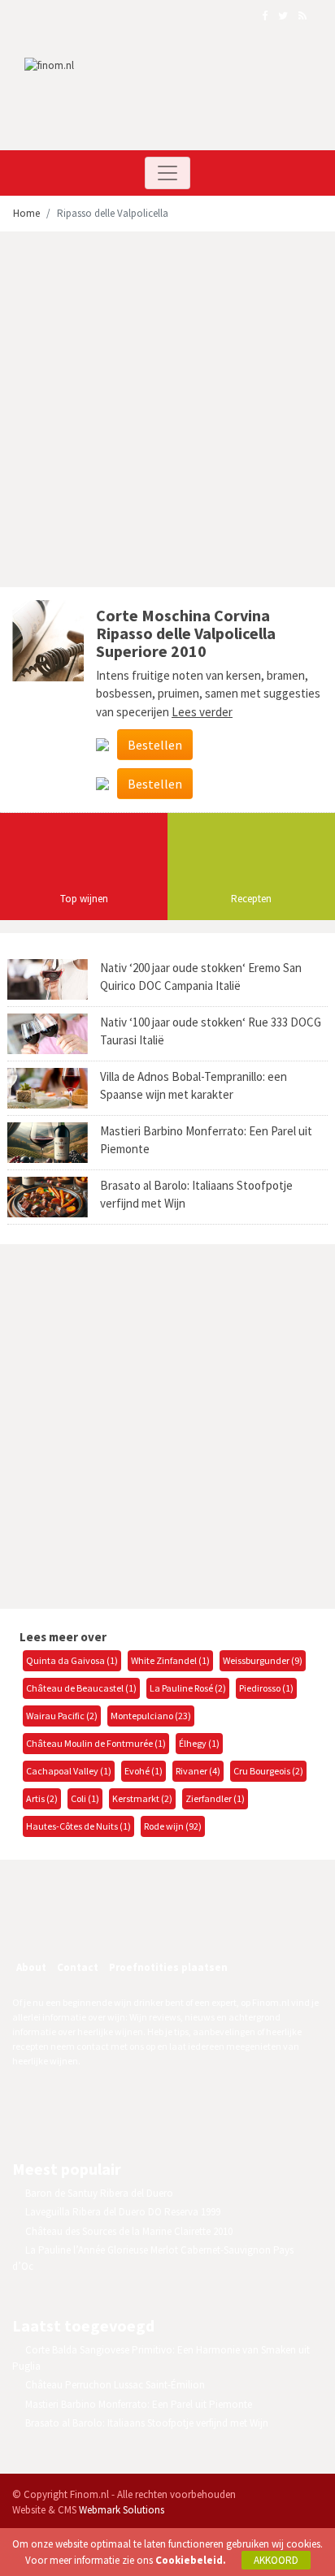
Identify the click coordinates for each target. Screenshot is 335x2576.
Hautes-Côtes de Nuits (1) (78, 1826)
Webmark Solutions (122, 2510)
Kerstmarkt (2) (142, 1798)
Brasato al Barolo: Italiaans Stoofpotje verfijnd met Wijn (147, 2423)
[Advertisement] (167, 412)
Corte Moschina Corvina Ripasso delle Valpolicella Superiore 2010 (186, 633)
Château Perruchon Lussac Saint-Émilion (115, 2385)
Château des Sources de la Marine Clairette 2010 (129, 2231)
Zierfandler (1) (215, 1798)
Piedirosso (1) (266, 1688)
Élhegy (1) (199, 1743)
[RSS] (141, 1924)
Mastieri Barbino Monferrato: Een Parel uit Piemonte (139, 2404)
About (31, 1967)
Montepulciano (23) (151, 1716)
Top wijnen (84, 899)
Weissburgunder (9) (263, 1660)
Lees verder (202, 712)
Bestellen (155, 745)
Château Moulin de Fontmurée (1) (96, 1743)
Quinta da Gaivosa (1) (72, 1660)
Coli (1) (85, 1798)
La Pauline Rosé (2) (188, 1688)
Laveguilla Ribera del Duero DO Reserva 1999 (123, 2212)
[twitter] (107, 1924)
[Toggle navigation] (167, 173)
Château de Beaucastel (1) (81, 1688)
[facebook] (72, 1924)
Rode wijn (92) (173, 1826)
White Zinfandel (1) (170, 1660)
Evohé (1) (144, 1771)
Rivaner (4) (198, 1771)
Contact (78, 1967)
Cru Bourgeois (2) (268, 1771)
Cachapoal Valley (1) (69, 1771)
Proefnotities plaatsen (168, 1967)
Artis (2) (42, 1798)
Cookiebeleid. (191, 2560)
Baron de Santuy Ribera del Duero (99, 2193)
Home (26, 213)
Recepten (251, 899)
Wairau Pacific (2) (62, 1716)
